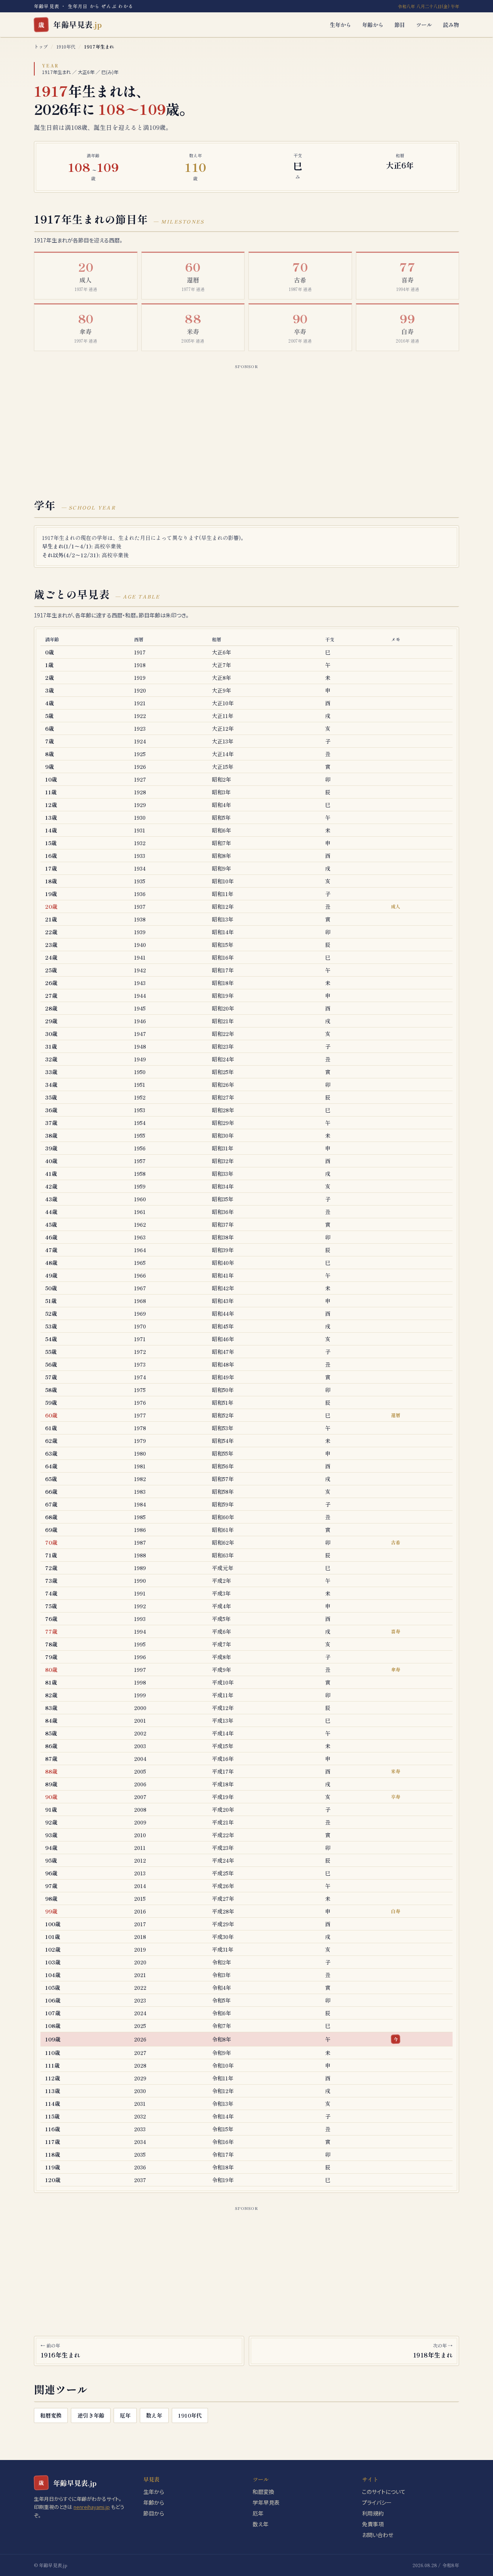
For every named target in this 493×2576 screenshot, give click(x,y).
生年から (340, 25)
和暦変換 (51, 2415)
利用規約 (373, 2513)
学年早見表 (266, 2502)
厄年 (125, 2415)
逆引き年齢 (91, 2415)
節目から (154, 2513)
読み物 (451, 25)
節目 (400, 25)
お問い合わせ (378, 2535)
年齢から (373, 25)
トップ (41, 46)
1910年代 (66, 46)
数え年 (154, 2415)
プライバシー (377, 2502)
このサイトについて (384, 2492)
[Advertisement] (246, 425)
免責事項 (373, 2524)
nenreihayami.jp (92, 2507)
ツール (424, 25)
